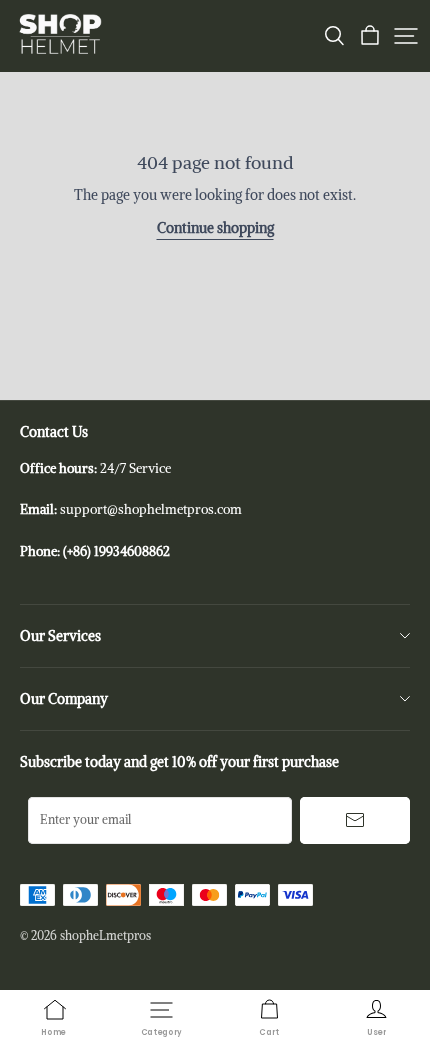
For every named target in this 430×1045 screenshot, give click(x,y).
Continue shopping (215, 228)
